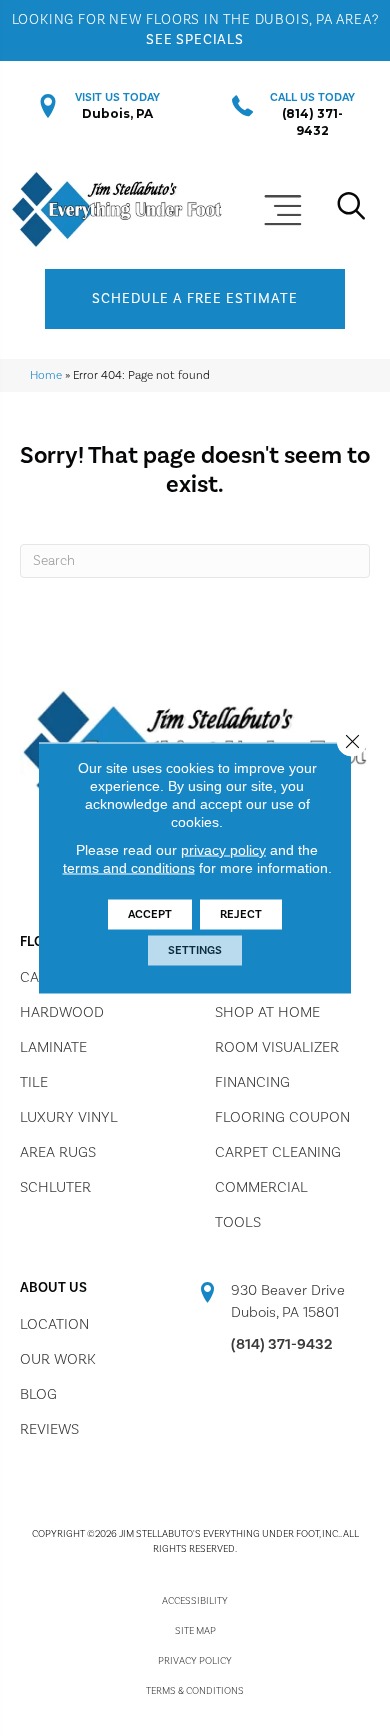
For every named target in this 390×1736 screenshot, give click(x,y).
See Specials (195, 40)
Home (46, 375)
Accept (150, 914)
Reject (241, 914)
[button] (195, 299)
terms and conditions (129, 868)
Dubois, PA (117, 113)
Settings (195, 950)
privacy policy (223, 850)
